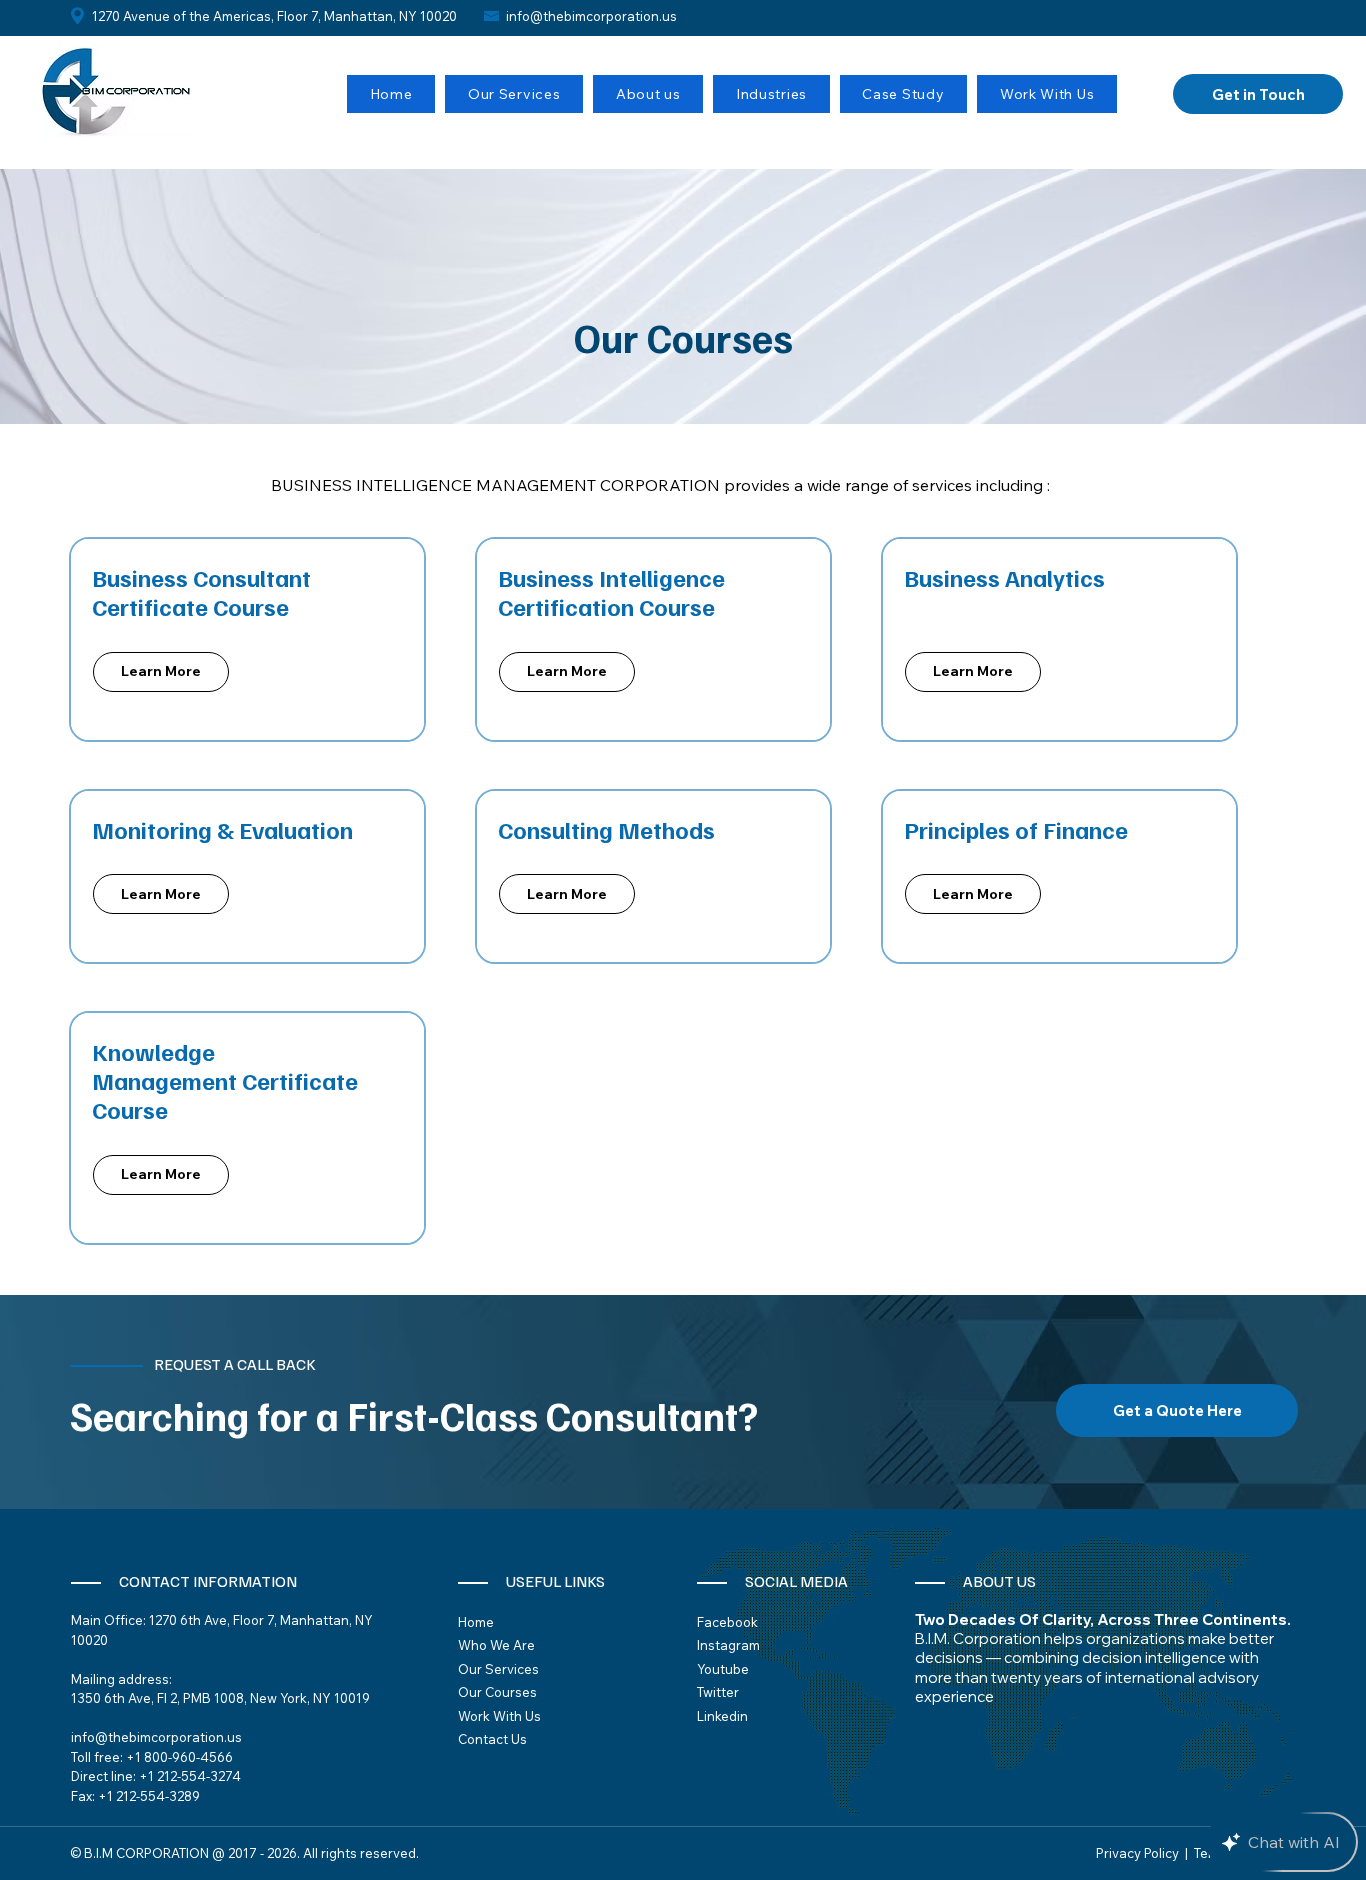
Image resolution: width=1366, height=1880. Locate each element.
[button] (514, 94)
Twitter (718, 1692)
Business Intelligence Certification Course (611, 591)
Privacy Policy (1137, 1853)
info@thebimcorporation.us (591, 16)
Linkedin (722, 1716)
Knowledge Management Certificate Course (225, 1080)
